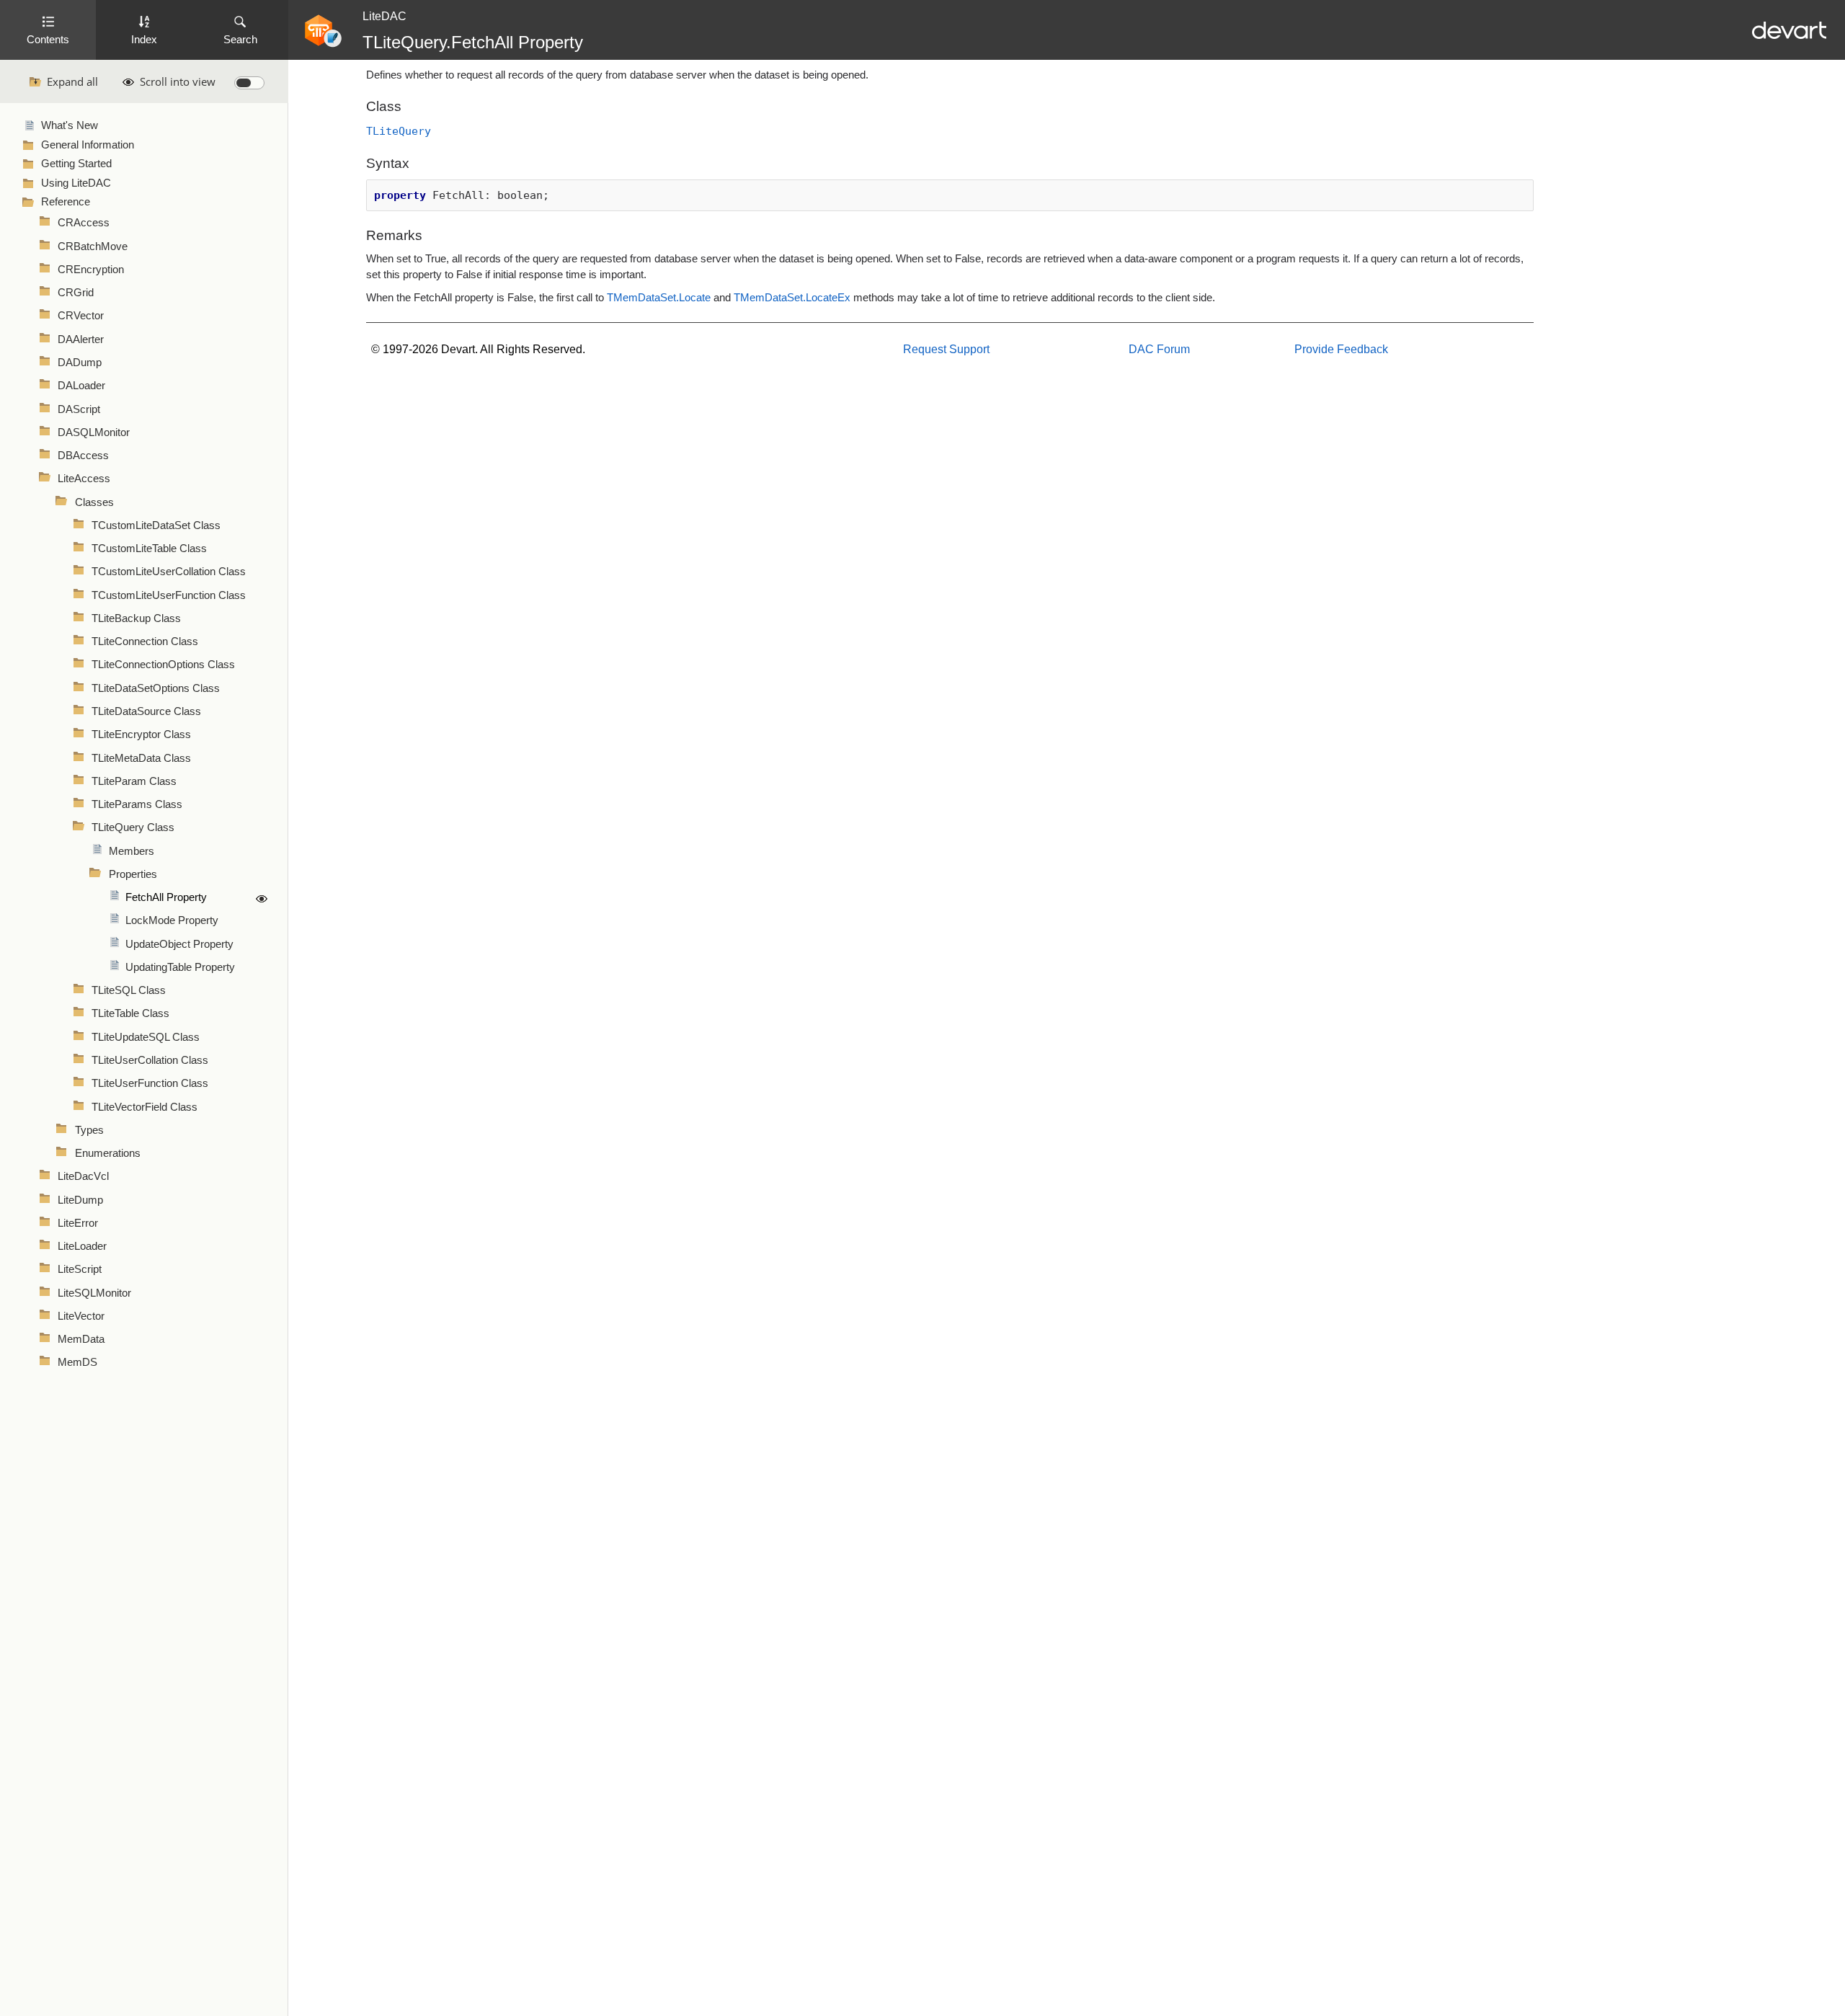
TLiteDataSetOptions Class (156, 688)
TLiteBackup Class (136, 618)
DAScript (79, 409)
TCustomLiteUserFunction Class (169, 595)
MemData (81, 1339)
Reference (66, 202)
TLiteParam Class (134, 781)
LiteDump (80, 1200)
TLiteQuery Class (133, 827)
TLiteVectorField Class (145, 1107)
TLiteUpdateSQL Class (146, 1037)
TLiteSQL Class (129, 990)
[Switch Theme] (249, 83)
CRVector (81, 316)
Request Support (946, 349)
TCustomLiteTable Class (149, 549)
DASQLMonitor (94, 432)
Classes (94, 502)
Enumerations (108, 1153)
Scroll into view (178, 81)
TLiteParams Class (137, 804)
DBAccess (83, 456)
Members (132, 851)
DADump (80, 363)
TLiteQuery (399, 131)
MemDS (77, 1362)
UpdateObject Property (179, 944)
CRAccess (84, 223)
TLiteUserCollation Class (150, 1060)
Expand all (72, 81)
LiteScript (80, 1269)
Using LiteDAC (76, 183)
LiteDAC (384, 16)
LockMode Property (172, 920)
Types (89, 1130)
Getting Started (76, 164)
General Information (88, 145)
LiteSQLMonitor (94, 1293)
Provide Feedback (1341, 349)
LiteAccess (84, 479)
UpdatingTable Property (180, 967)
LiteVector (81, 1316)
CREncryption (91, 270)
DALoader (81, 386)
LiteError (78, 1223)
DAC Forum (1159, 349)
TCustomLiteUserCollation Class (169, 572)
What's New (70, 125)
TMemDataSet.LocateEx (792, 298)
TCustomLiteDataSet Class (156, 525)
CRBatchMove (93, 247)
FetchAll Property (166, 897)
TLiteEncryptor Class (141, 734)
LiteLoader (82, 1246)
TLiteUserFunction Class (150, 1083)
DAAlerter (81, 339)
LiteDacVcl (83, 1176)
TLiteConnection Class (145, 641)
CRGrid (76, 293)
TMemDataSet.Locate (659, 298)
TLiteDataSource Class (146, 711)
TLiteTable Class (130, 1013)
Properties (133, 874)
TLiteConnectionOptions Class (163, 665)
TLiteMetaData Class (141, 758)
